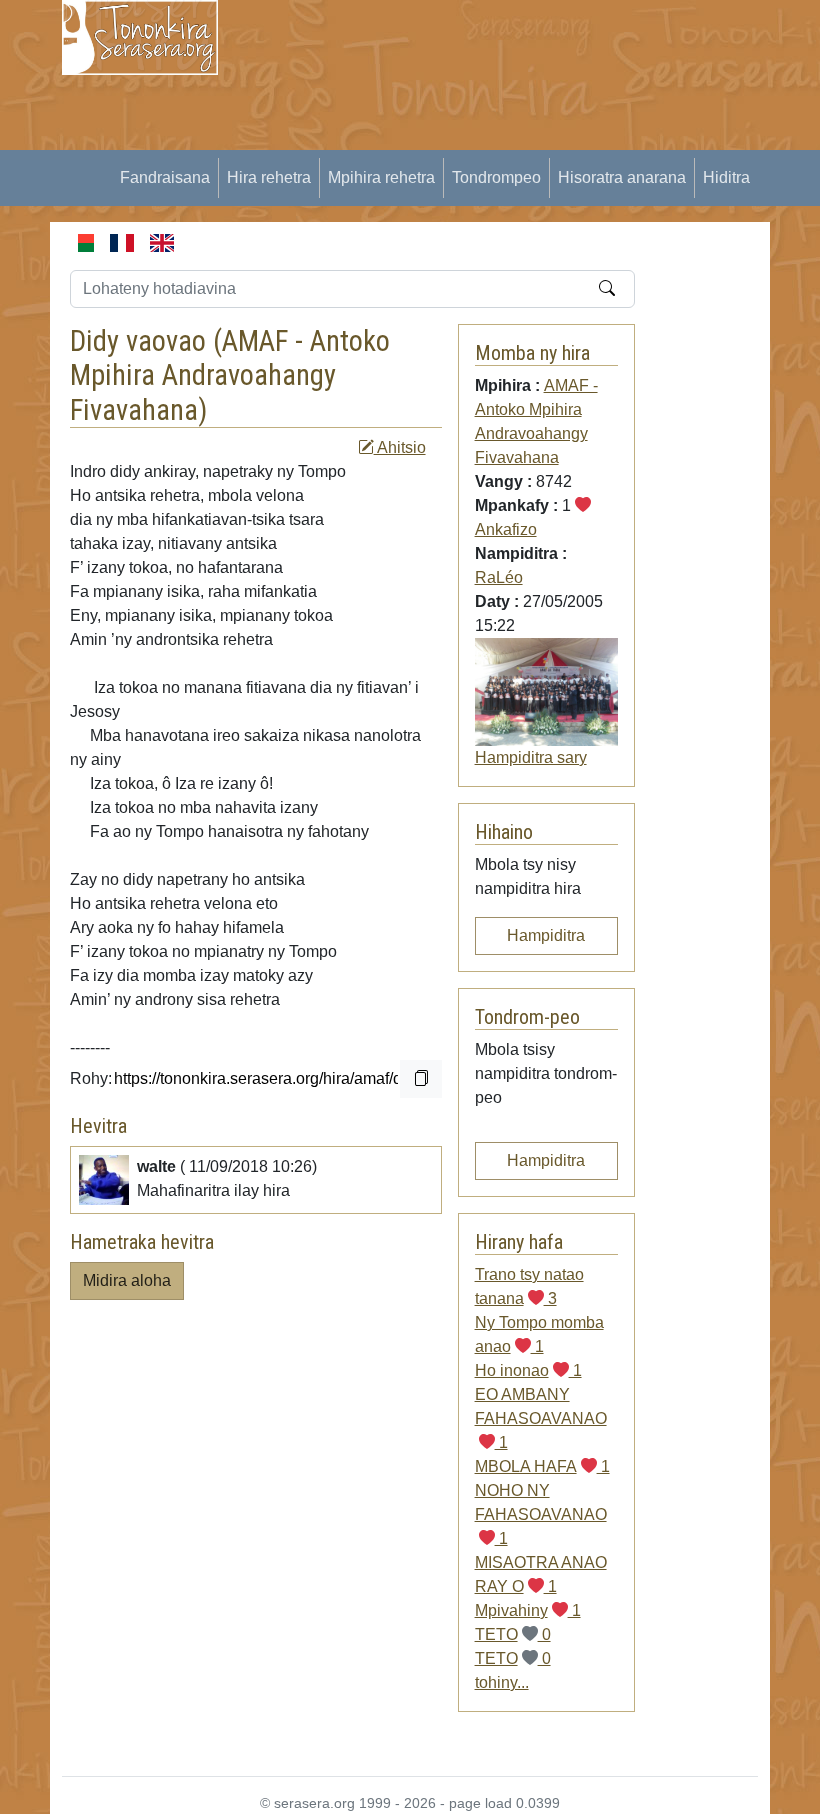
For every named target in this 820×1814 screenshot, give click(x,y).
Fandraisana (165, 177)
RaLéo (499, 577)
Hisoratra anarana (622, 177)
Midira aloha (127, 1280)
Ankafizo (506, 529)
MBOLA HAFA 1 (542, 1466)
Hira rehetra (269, 177)
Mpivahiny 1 (528, 1610)
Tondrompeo (496, 177)
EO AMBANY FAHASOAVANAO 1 (541, 1418)
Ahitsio (400, 447)
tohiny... (502, 1682)
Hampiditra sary (531, 757)
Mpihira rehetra (381, 177)
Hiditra (726, 177)
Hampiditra (546, 935)
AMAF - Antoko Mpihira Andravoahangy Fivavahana (230, 375)
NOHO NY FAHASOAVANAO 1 (541, 1514)
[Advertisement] (531, 140)
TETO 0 (513, 1634)
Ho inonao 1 (528, 1370)
